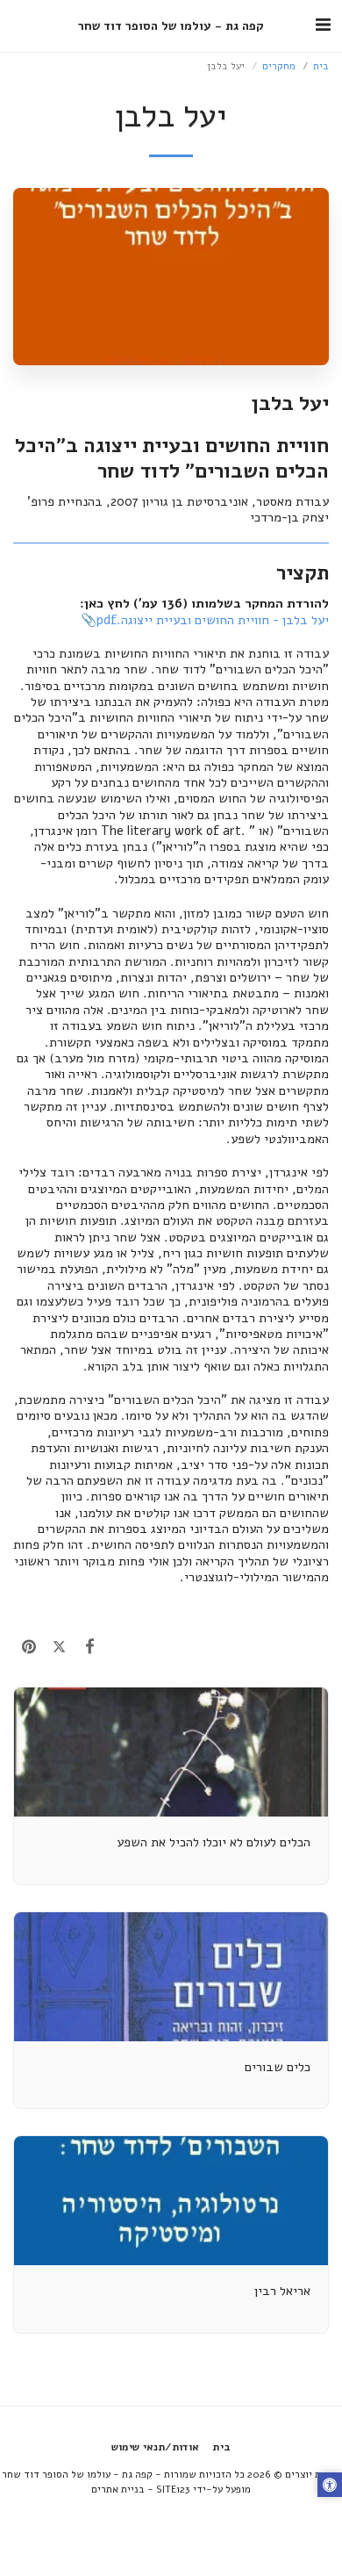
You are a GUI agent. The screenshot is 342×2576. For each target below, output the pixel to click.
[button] (323, 25)
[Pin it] (28, 1647)
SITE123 (173, 2489)
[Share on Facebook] (90, 1647)
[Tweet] (59, 1647)
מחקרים (279, 66)
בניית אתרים (118, 2489)
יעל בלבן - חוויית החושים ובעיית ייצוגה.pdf (213, 620)
